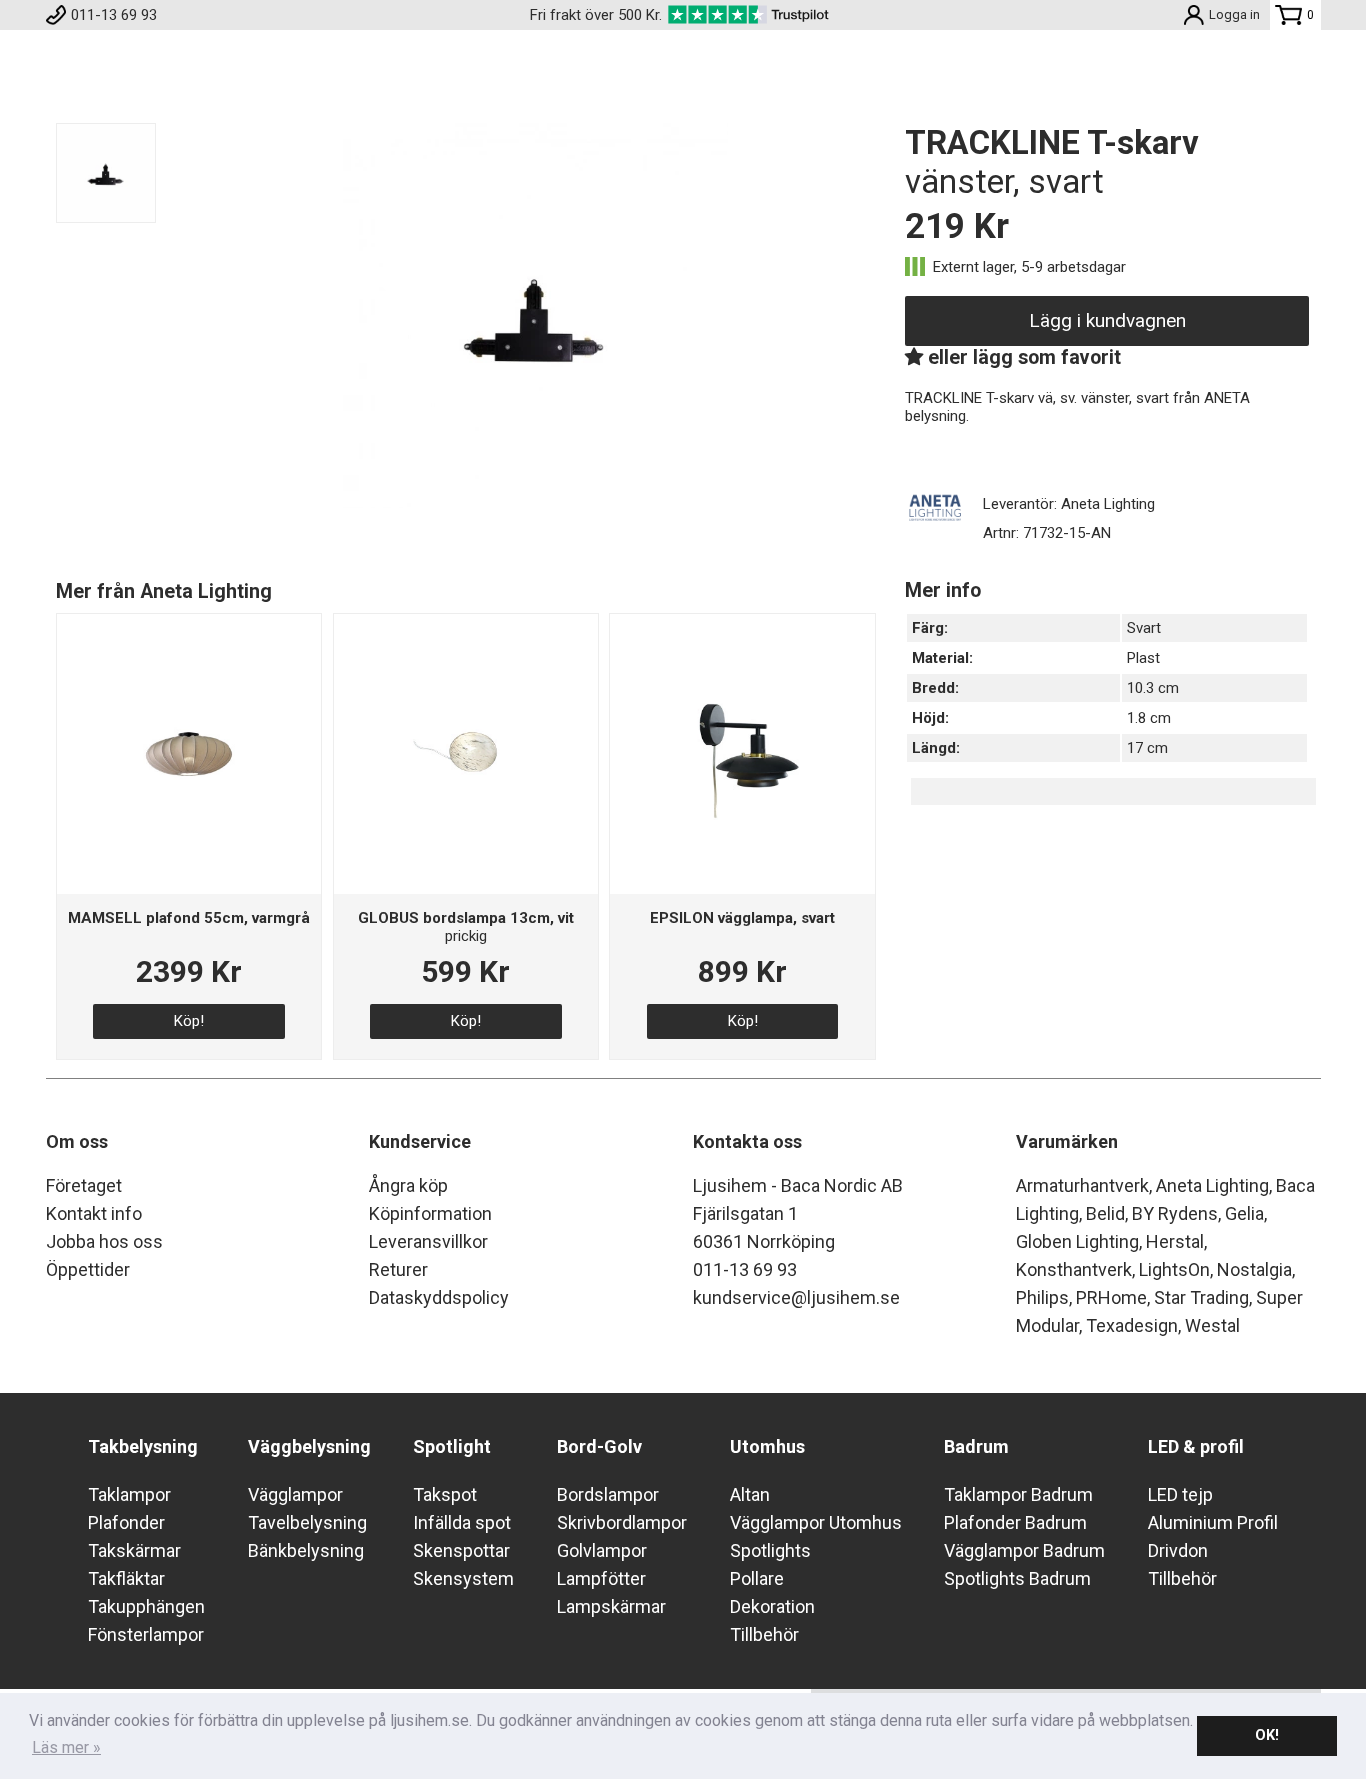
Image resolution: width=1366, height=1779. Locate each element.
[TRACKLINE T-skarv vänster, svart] (535, 503)
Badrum (976, 1446)
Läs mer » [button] (66, 1747)
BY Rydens (1175, 1213)
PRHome (1111, 1297)
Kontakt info (94, 1213)
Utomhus (767, 1446)
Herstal (1175, 1241)
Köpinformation (430, 1213)
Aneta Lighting (1212, 1185)
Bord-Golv (599, 1446)
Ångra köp (408, 1185)
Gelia (1244, 1213)
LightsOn (1174, 1269)
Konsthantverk (1074, 1269)
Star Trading (1201, 1297)
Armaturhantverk (1082, 1185)
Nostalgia (1254, 1269)
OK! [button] (1267, 1735)
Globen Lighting (1077, 1241)
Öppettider (88, 1269)
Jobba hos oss (104, 1241)
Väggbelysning (309, 1446)
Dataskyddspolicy (439, 1297)
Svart (1144, 628)
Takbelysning (143, 1446)
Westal (1212, 1325)
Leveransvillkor (428, 1241)
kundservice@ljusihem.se (796, 1297)
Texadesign (1132, 1325)
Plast (1143, 658)
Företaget (84, 1185)
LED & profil (1196, 1446)
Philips (1042, 1297)
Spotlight (452, 1446)
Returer (398, 1269)
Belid (1105, 1213)
